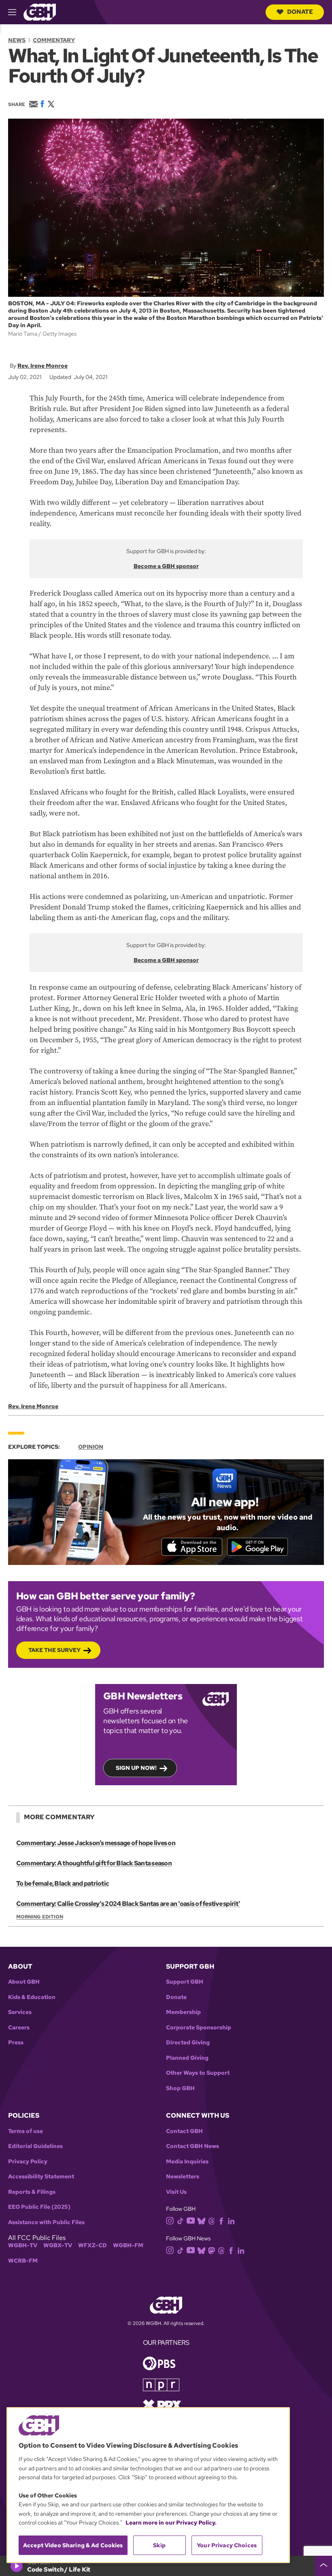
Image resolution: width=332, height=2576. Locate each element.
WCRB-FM (23, 2261)
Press (16, 2043)
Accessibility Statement (41, 2177)
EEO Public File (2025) (39, 2207)
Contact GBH (184, 2131)
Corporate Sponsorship (199, 2028)
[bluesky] (201, 2221)
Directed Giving (188, 2043)
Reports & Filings (32, 2192)
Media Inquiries (187, 2162)
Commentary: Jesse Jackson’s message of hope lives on (96, 1843)
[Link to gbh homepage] (40, 12)
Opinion (91, 1447)
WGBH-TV (23, 2245)
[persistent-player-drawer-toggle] (323, 2566)
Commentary (54, 40)
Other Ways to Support (198, 2073)
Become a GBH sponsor (166, 566)
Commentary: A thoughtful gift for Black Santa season (94, 1863)
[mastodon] (212, 2250)
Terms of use (26, 2131)
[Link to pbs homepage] (159, 2363)
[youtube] (191, 2220)
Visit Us (176, 2192)
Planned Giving (187, 2058)
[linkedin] (231, 2221)
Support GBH (185, 1982)
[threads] (212, 2221)
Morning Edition (40, 1917)
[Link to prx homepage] (162, 2405)
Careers (19, 2028)
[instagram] (170, 2220)
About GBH (24, 1982)
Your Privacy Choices (227, 2545)
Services (20, 2012)
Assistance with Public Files (46, 2222)
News (17, 40)
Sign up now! (136, 1768)
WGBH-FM (128, 2245)
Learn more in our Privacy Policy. (171, 2523)
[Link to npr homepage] (161, 2384)
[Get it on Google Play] (258, 1547)
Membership (183, 2012)
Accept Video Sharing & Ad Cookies (73, 2545)
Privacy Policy (28, 2162)
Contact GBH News (193, 2146)
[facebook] (221, 2221)
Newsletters (183, 2177)
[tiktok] (180, 2221)
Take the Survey (54, 1650)
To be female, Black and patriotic (63, 1883)
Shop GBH (180, 2088)
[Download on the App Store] (192, 1547)
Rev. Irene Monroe (43, 366)
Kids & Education (32, 1997)
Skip (159, 2545)
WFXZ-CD (93, 2245)
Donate (300, 12)
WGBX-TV (58, 2245)
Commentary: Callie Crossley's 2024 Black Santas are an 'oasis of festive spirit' (128, 1904)
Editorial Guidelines (35, 2146)
